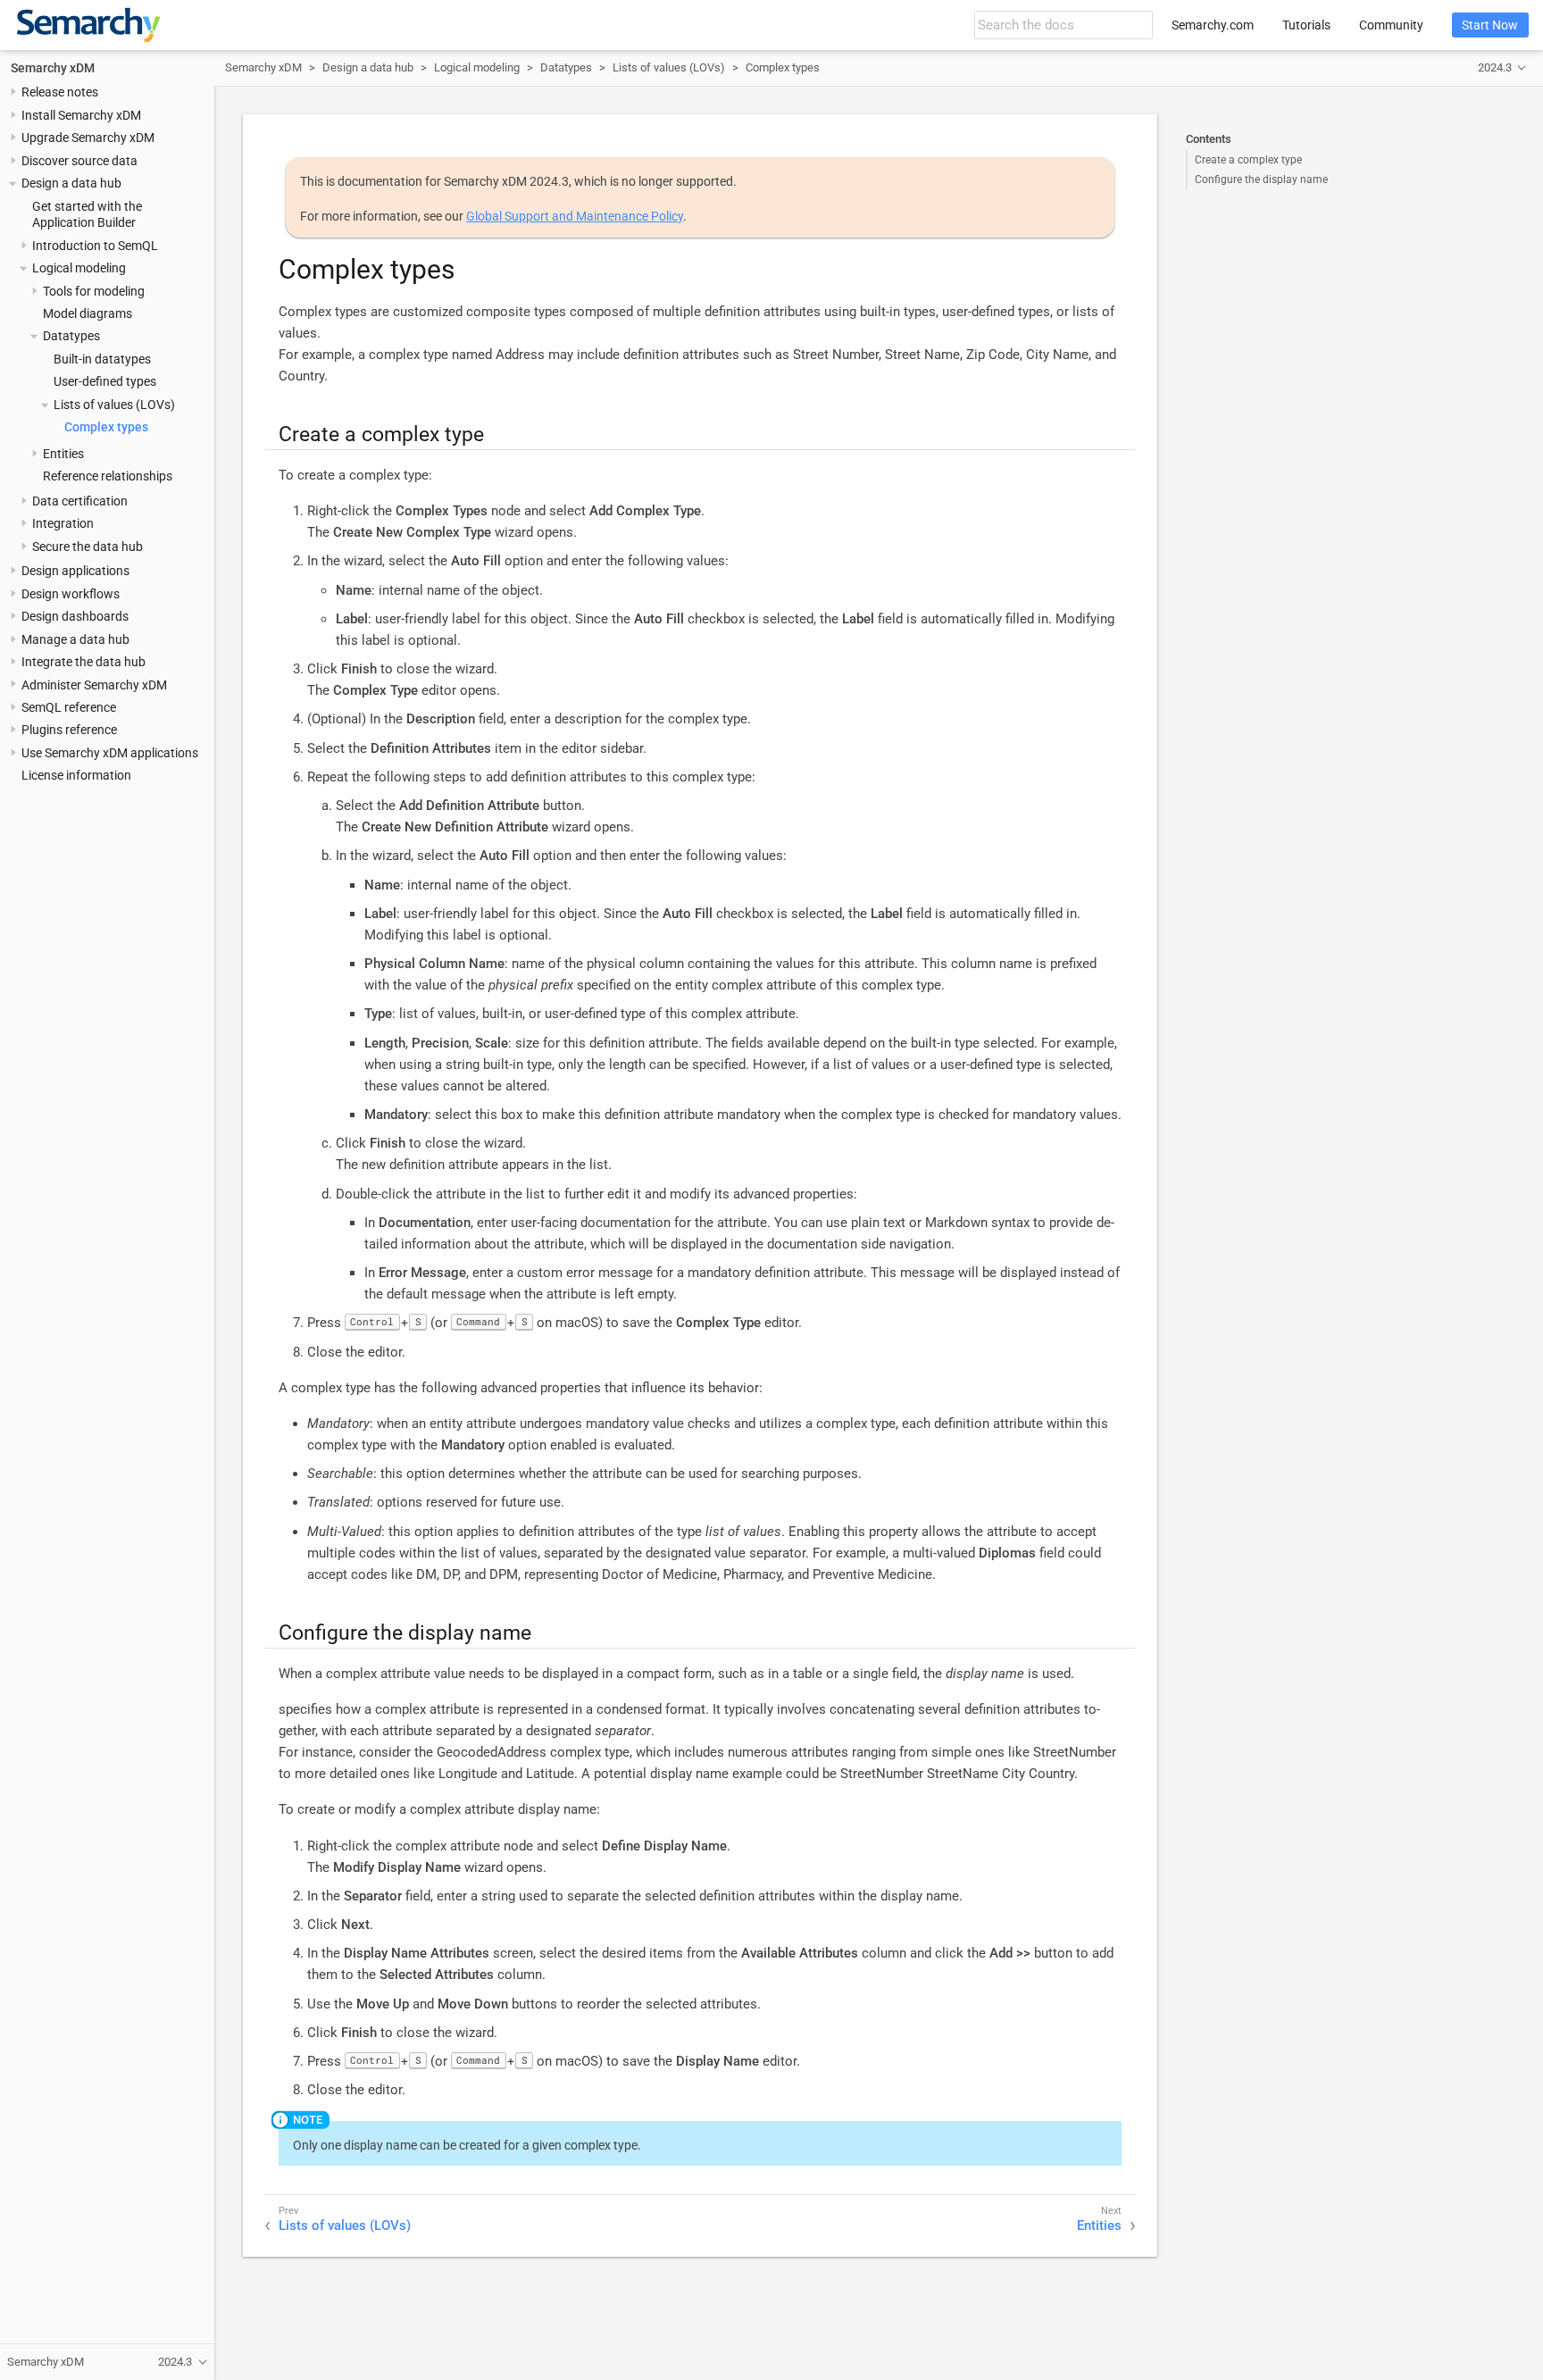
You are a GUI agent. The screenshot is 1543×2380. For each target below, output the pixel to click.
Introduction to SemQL (95, 246)
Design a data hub (71, 184)
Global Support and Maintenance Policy (575, 216)
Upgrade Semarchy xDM (88, 138)
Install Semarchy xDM (81, 115)
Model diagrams (88, 313)
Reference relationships (108, 477)
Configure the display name (1261, 180)
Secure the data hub (88, 547)
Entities (63, 454)
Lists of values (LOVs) (114, 405)
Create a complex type (1248, 160)
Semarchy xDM (53, 68)
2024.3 (1495, 67)
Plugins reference (69, 731)
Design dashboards (75, 617)
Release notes (60, 93)
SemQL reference (69, 707)
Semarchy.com (1213, 25)
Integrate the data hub (83, 662)
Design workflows (71, 594)
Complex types (106, 428)
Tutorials (1306, 25)
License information (76, 776)
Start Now (1490, 25)
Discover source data (79, 161)
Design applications (75, 572)
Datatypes (71, 337)
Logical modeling (79, 269)
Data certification (80, 501)
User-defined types (105, 382)
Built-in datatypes (102, 359)
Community (1391, 25)
